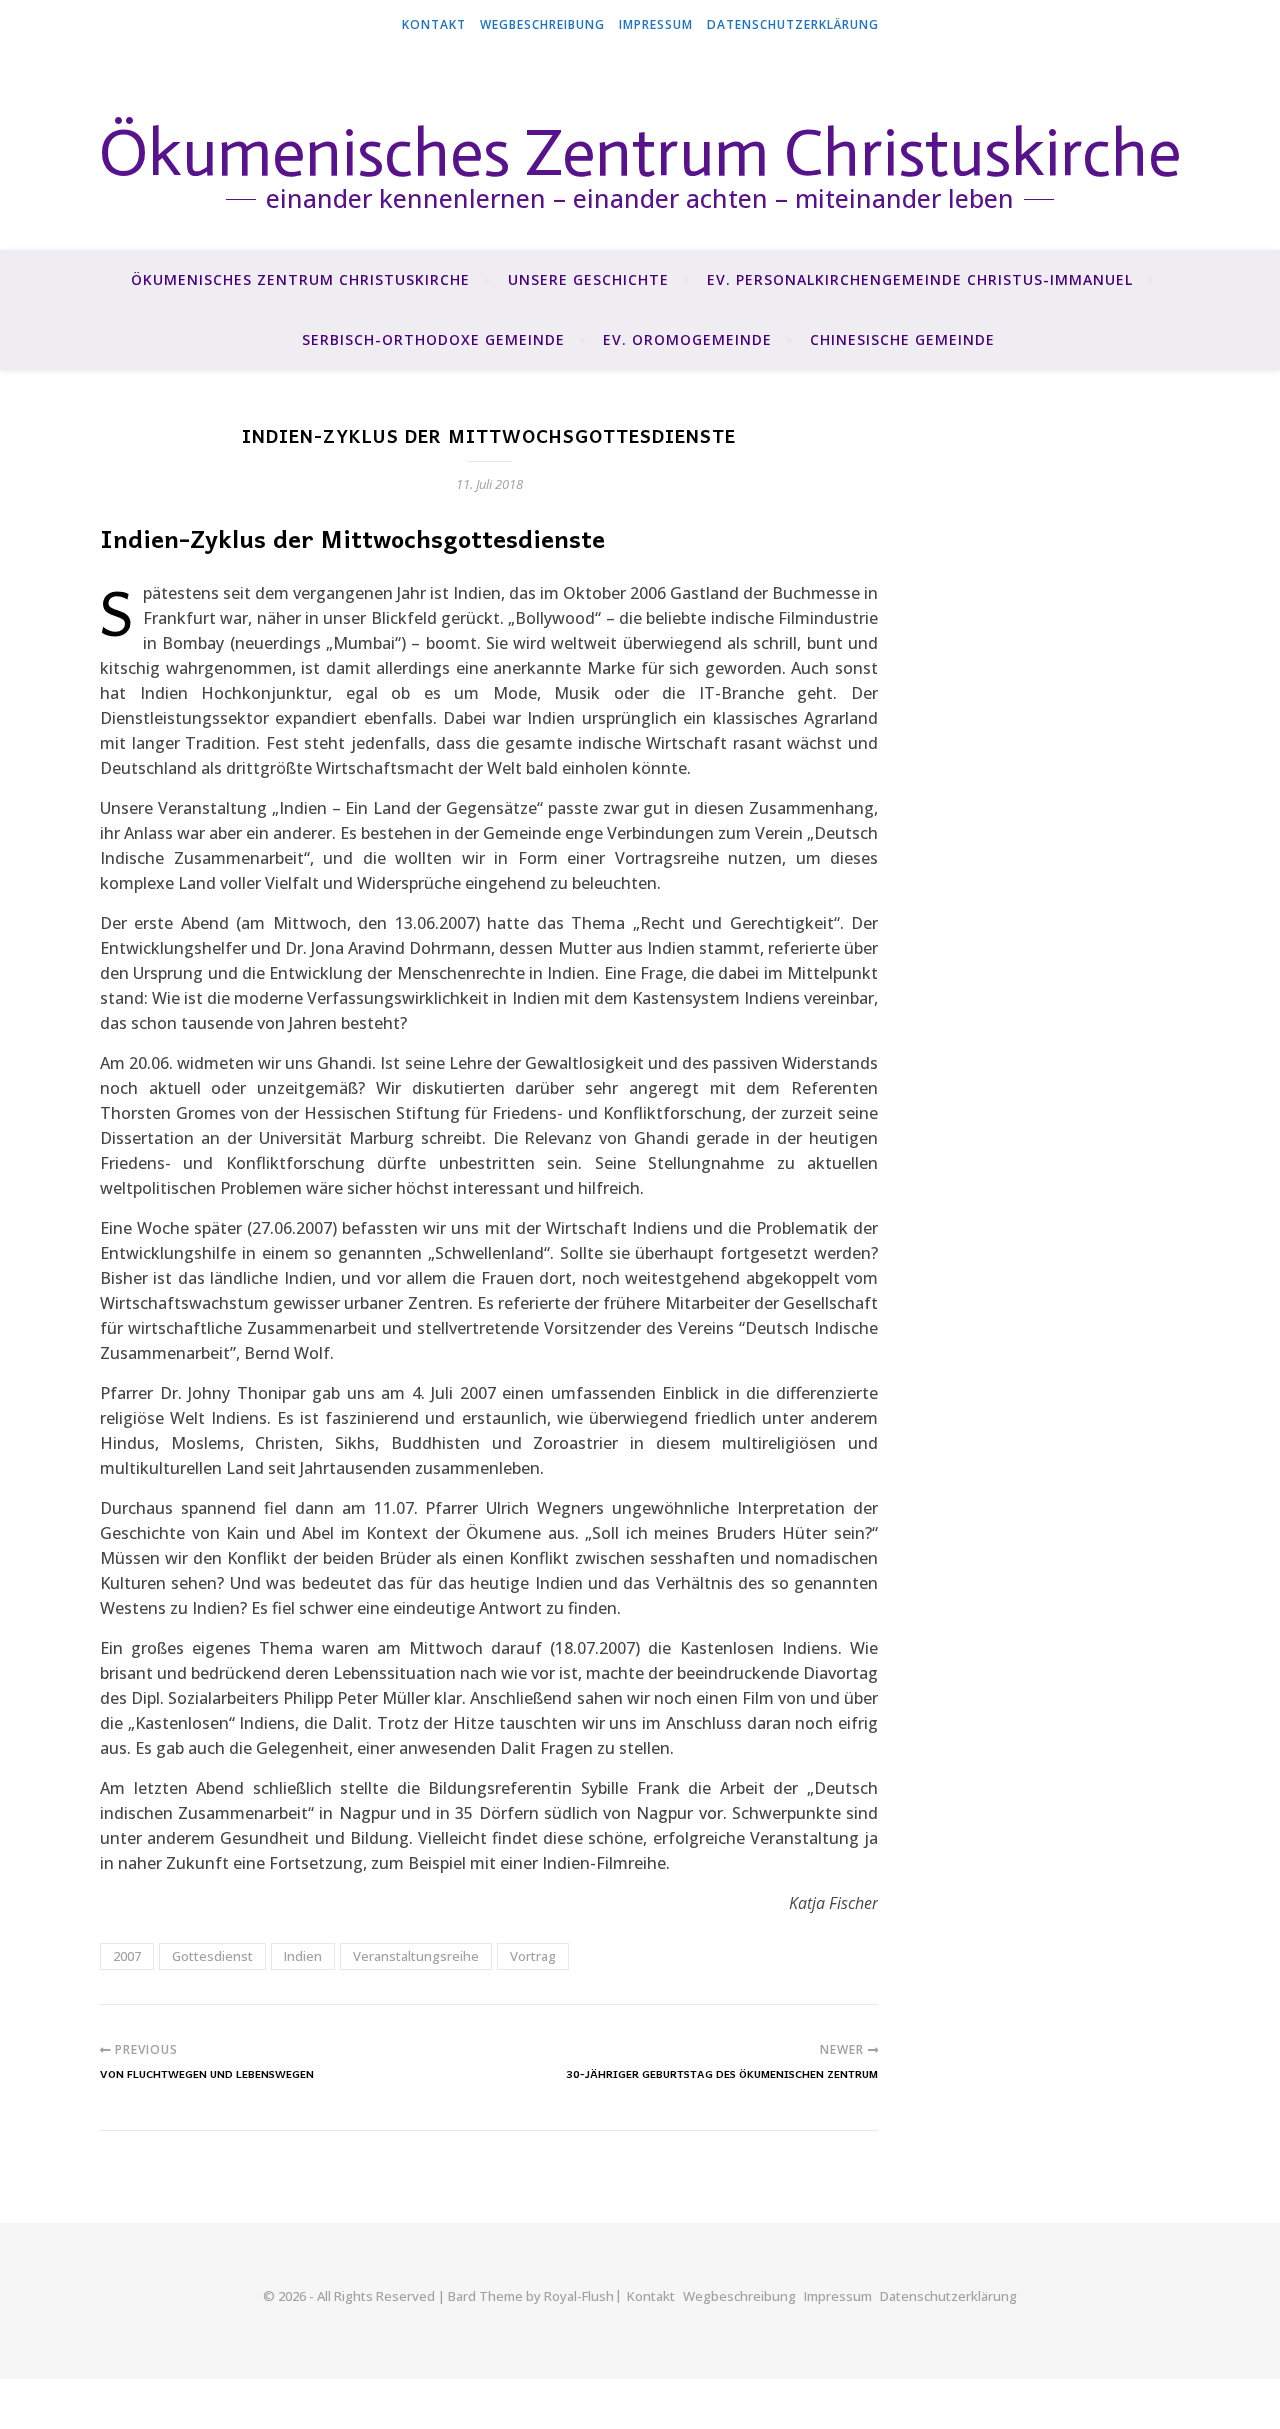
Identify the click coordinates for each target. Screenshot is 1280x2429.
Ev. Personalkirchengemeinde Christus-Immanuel (920, 279)
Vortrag (533, 1956)
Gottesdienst (212, 1956)
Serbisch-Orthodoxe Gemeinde (433, 339)
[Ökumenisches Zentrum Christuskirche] (640, 150)
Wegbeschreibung (542, 24)
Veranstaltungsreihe (416, 1956)
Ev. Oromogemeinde (687, 339)
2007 (127, 1956)
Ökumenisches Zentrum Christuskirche (300, 279)
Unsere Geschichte (588, 279)
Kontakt (434, 24)
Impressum (656, 24)
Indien (303, 1956)
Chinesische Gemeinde (902, 339)
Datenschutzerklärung (793, 24)
